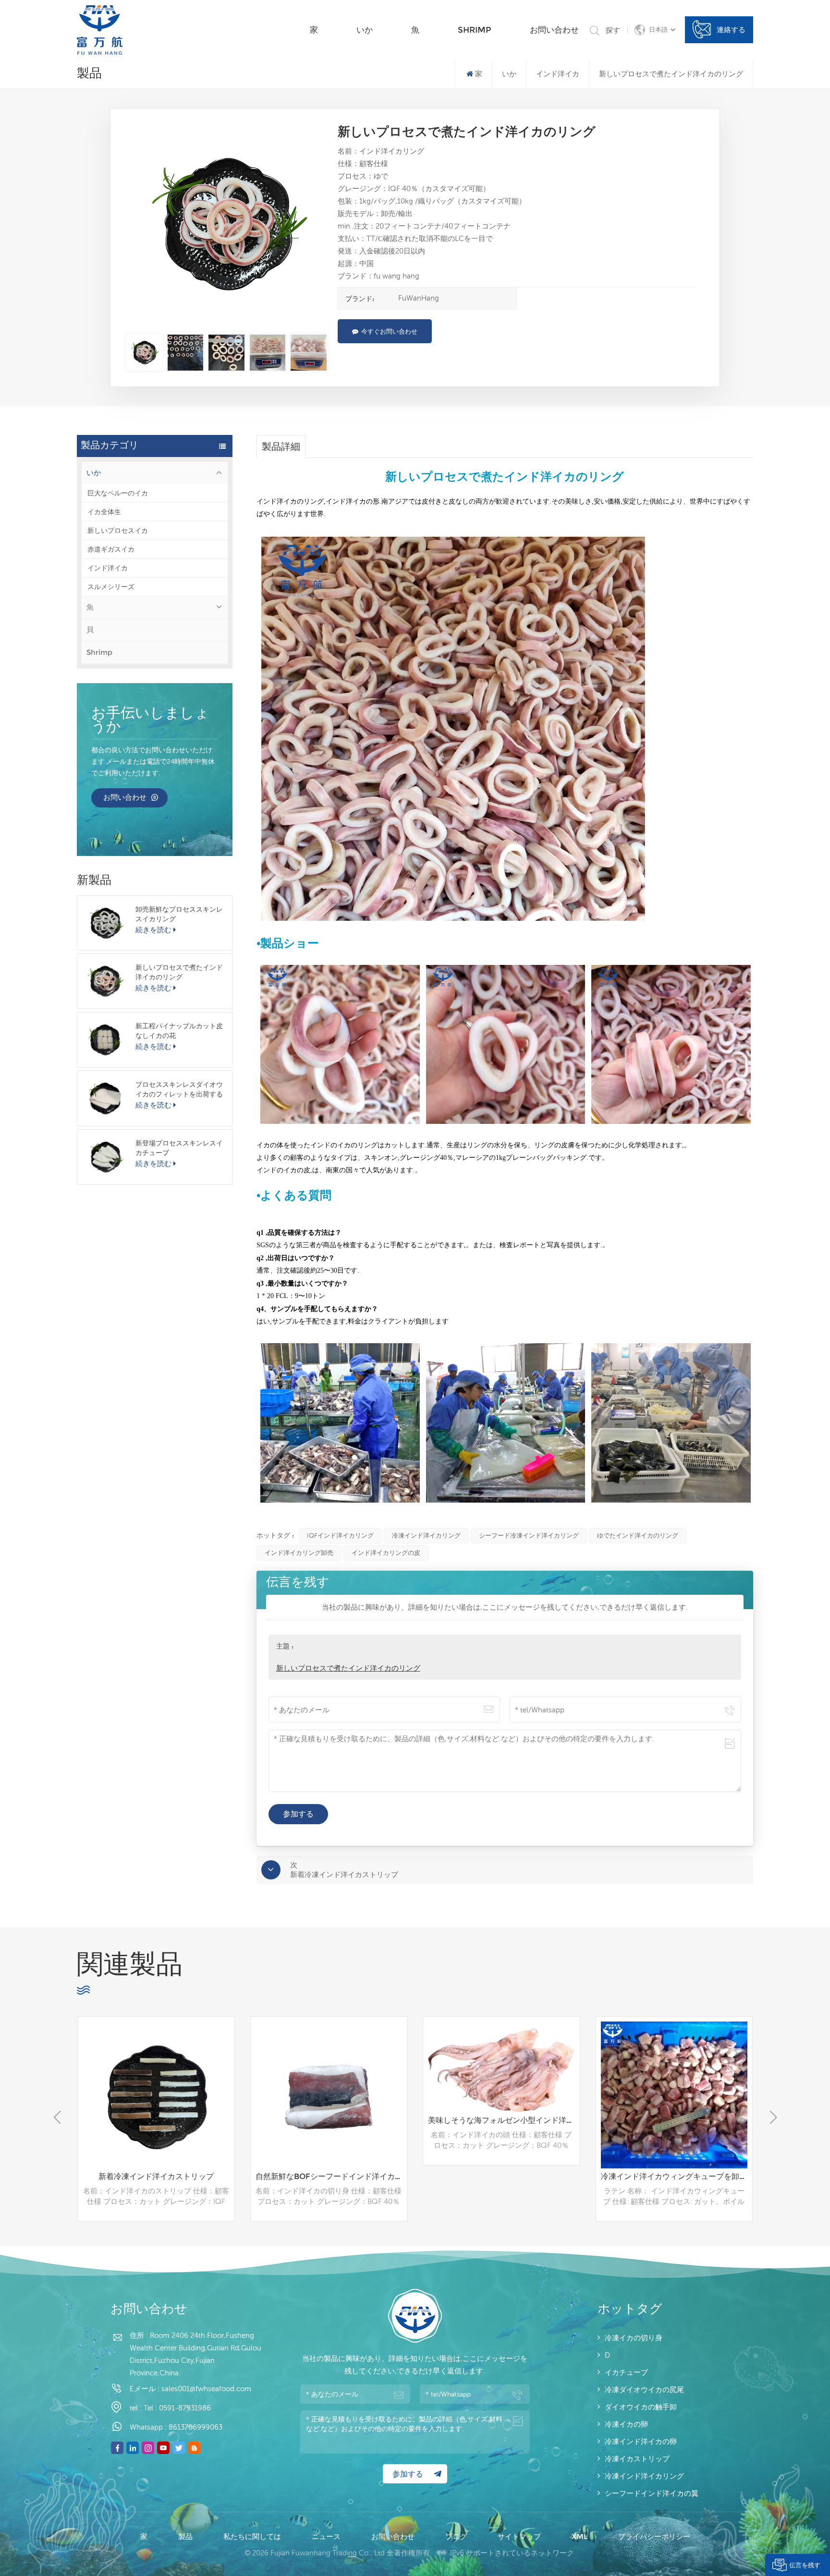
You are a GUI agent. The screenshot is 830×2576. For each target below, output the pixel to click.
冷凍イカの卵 (626, 2424)
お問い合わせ (554, 30)
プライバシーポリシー (654, 2536)
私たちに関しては (253, 2536)
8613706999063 (195, 2427)
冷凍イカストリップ (637, 2459)
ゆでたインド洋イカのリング (638, 1535)
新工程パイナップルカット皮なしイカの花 (179, 1031)
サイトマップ (520, 2536)
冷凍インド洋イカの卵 (641, 2441)
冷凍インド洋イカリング (426, 1535)
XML (580, 2536)
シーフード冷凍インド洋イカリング (529, 1535)
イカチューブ (626, 2372)
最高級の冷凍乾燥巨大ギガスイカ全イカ (674, 2176)
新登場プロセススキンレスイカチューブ (179, 1148)
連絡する (731, 30)
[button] (773, 2118)
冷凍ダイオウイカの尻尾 (644, 2389)
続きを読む (153, 930)
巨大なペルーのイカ (118, 493)
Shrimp (475, 30)
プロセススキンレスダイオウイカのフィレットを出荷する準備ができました (179, 1089)
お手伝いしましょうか (150, 721)
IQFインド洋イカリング (340, 1535)
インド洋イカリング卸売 (299, 1553)
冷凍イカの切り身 (634, 2338)
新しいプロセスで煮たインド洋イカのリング (179, 972)
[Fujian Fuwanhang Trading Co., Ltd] (100, 30)
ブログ (457, 2536)
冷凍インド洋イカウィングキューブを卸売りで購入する (504, 2176)
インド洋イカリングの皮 (386, 1553)
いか (365, 30)
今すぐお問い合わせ (389, 331)
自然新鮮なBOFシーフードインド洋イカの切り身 (159, 2176)
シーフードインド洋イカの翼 (652, 2493)
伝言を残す (805, 2565)
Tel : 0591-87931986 (177, 2408)
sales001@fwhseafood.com (206, 2389)
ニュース (327, 2536)
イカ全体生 (104, 512)
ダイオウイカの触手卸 (641, 2407)
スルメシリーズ (111, 587)
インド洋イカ (108, 568)
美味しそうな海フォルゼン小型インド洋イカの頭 (331, 2120)
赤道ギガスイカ (111, 549)
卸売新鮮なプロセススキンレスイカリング (179, 914)
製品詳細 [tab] (281, 446)
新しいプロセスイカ (118, 530)
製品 (186, 2536)
